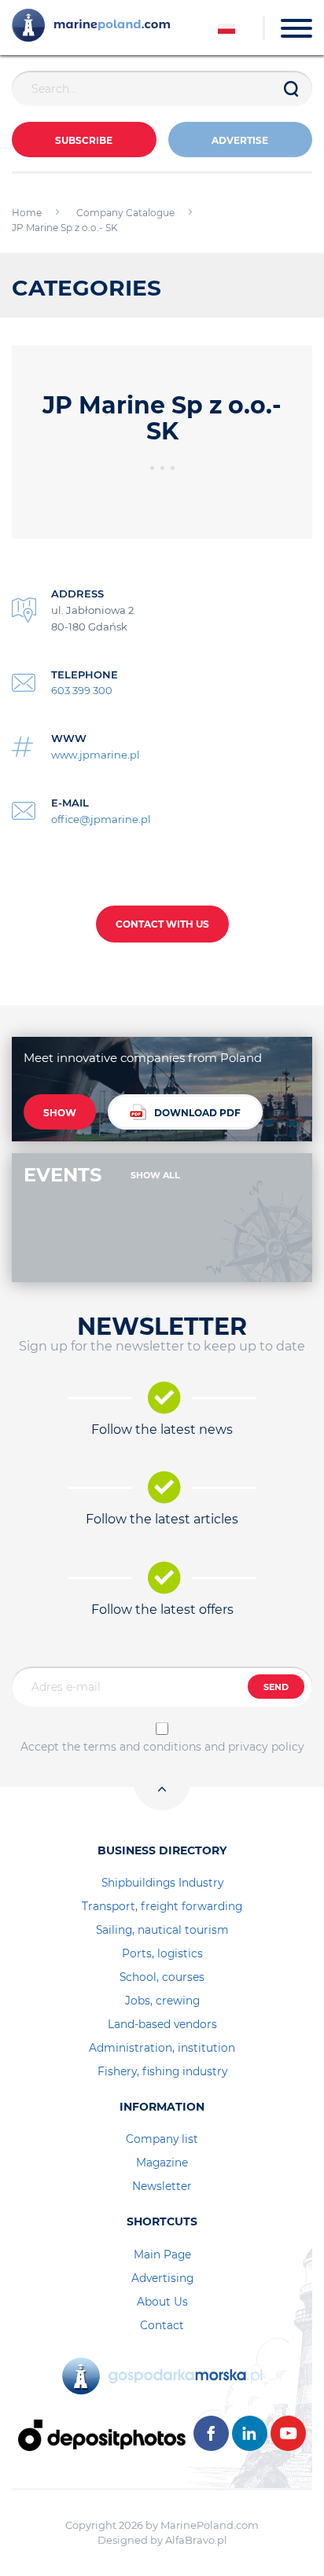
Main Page (162, 2254)
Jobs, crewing (162, 2001)
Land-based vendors (162, 2024)
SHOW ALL (155, 1175)
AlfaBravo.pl (196, 2540)
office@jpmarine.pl (101, 819)
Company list (162, 2139)
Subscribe (84, 140)
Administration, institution (162, 2048)
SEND (276, 1687)
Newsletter (162, 2186)
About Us (162, 2302)
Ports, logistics (162, 1953)
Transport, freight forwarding (162, 1906)
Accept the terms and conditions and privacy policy (162, 1747)
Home (27, 213)
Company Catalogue (125, 213)
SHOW (60, 1113)
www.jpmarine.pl (96, 755)
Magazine (162, 2163)
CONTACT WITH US (162, 924)
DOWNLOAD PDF (197, 1113)
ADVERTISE (240, 140)
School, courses (162, 1977)
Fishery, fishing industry (162, 2071)
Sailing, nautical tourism (162, 1930)
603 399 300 (82, 690)
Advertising (162, 2278)
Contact (162, 2325)
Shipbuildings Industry (162, 1883)
